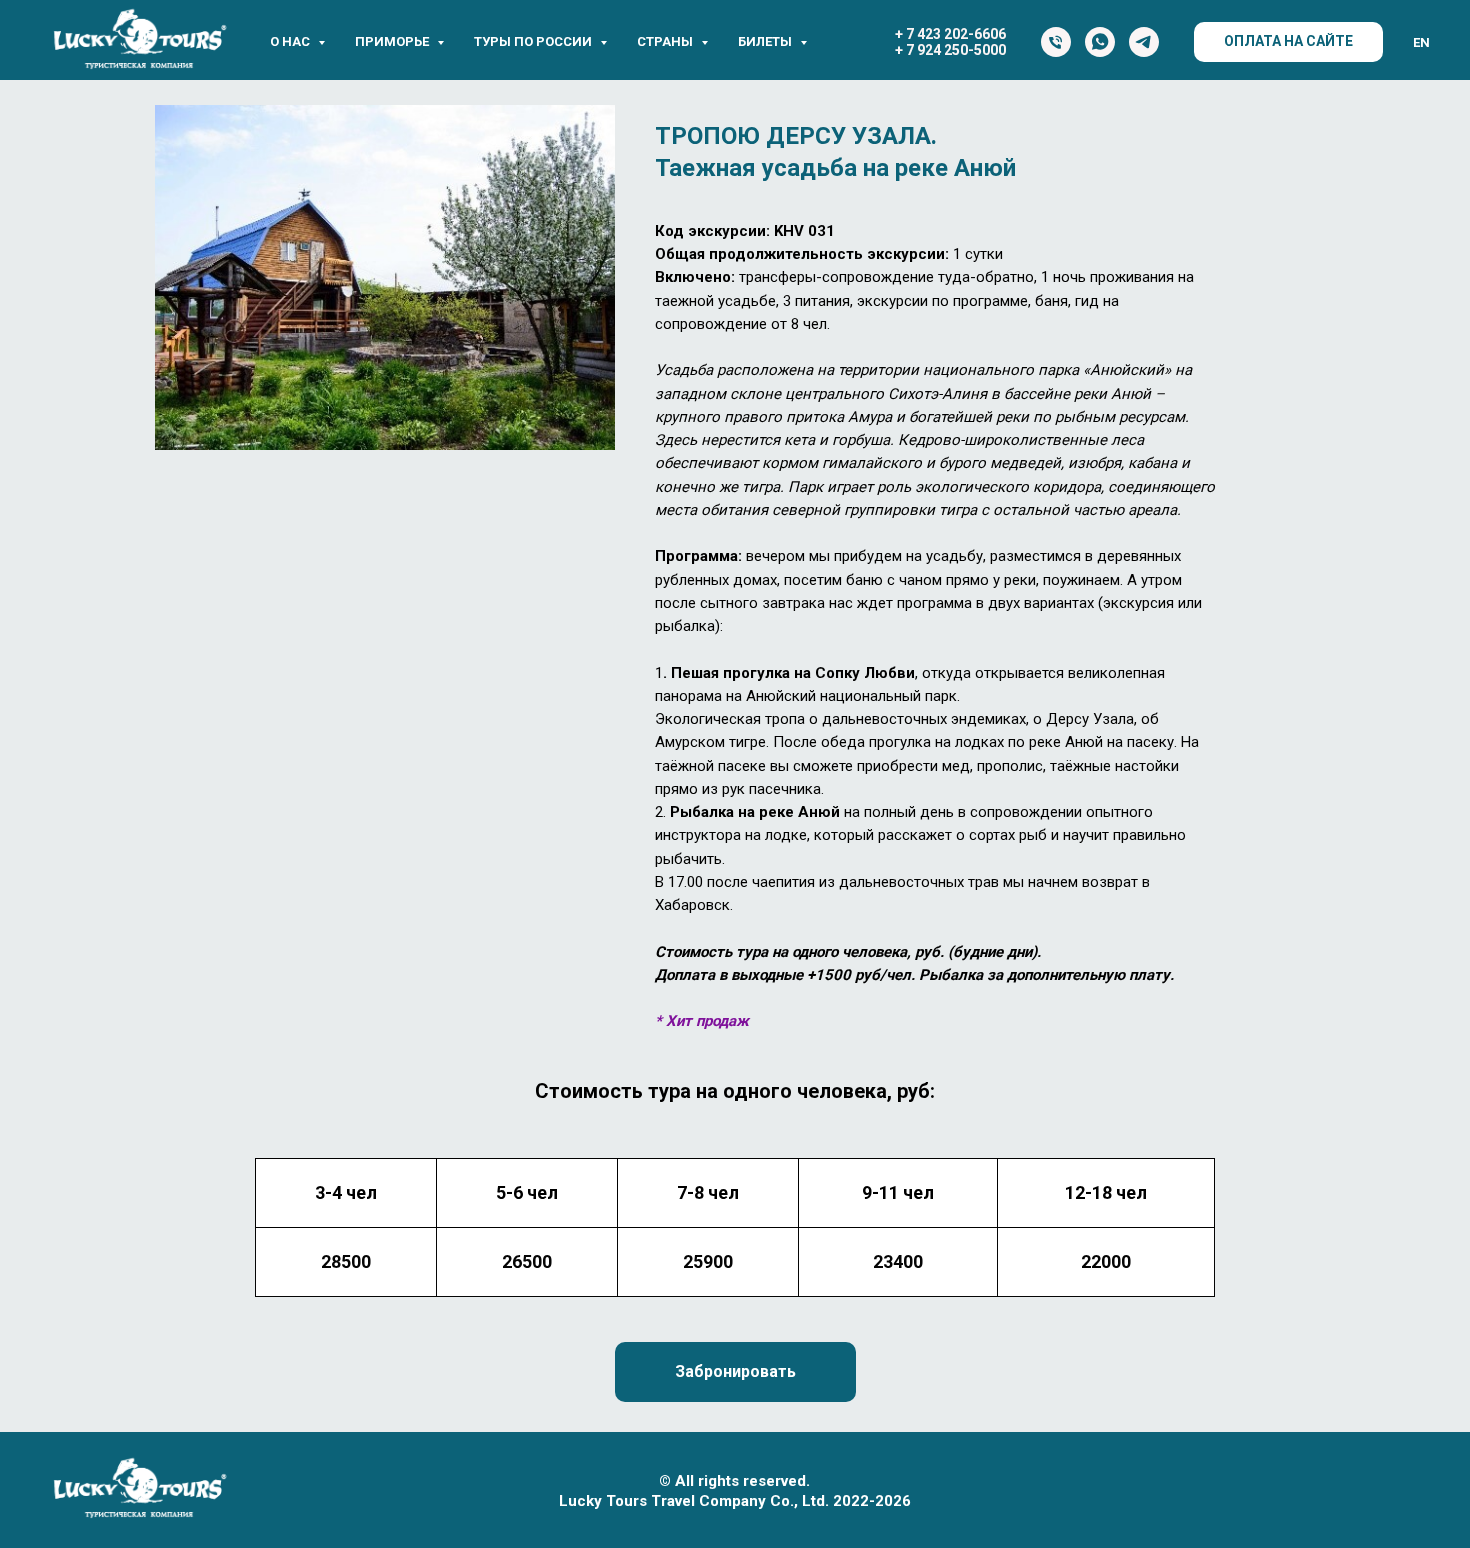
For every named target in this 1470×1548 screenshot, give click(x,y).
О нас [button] (291, 41)
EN (1421, 42)
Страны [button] (666, 41)
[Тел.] (1056, 42)
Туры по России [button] (534, 41)
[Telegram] (1144, 42)
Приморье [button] (393, 41)
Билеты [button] (766, 41)
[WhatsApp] (1100, 42)
